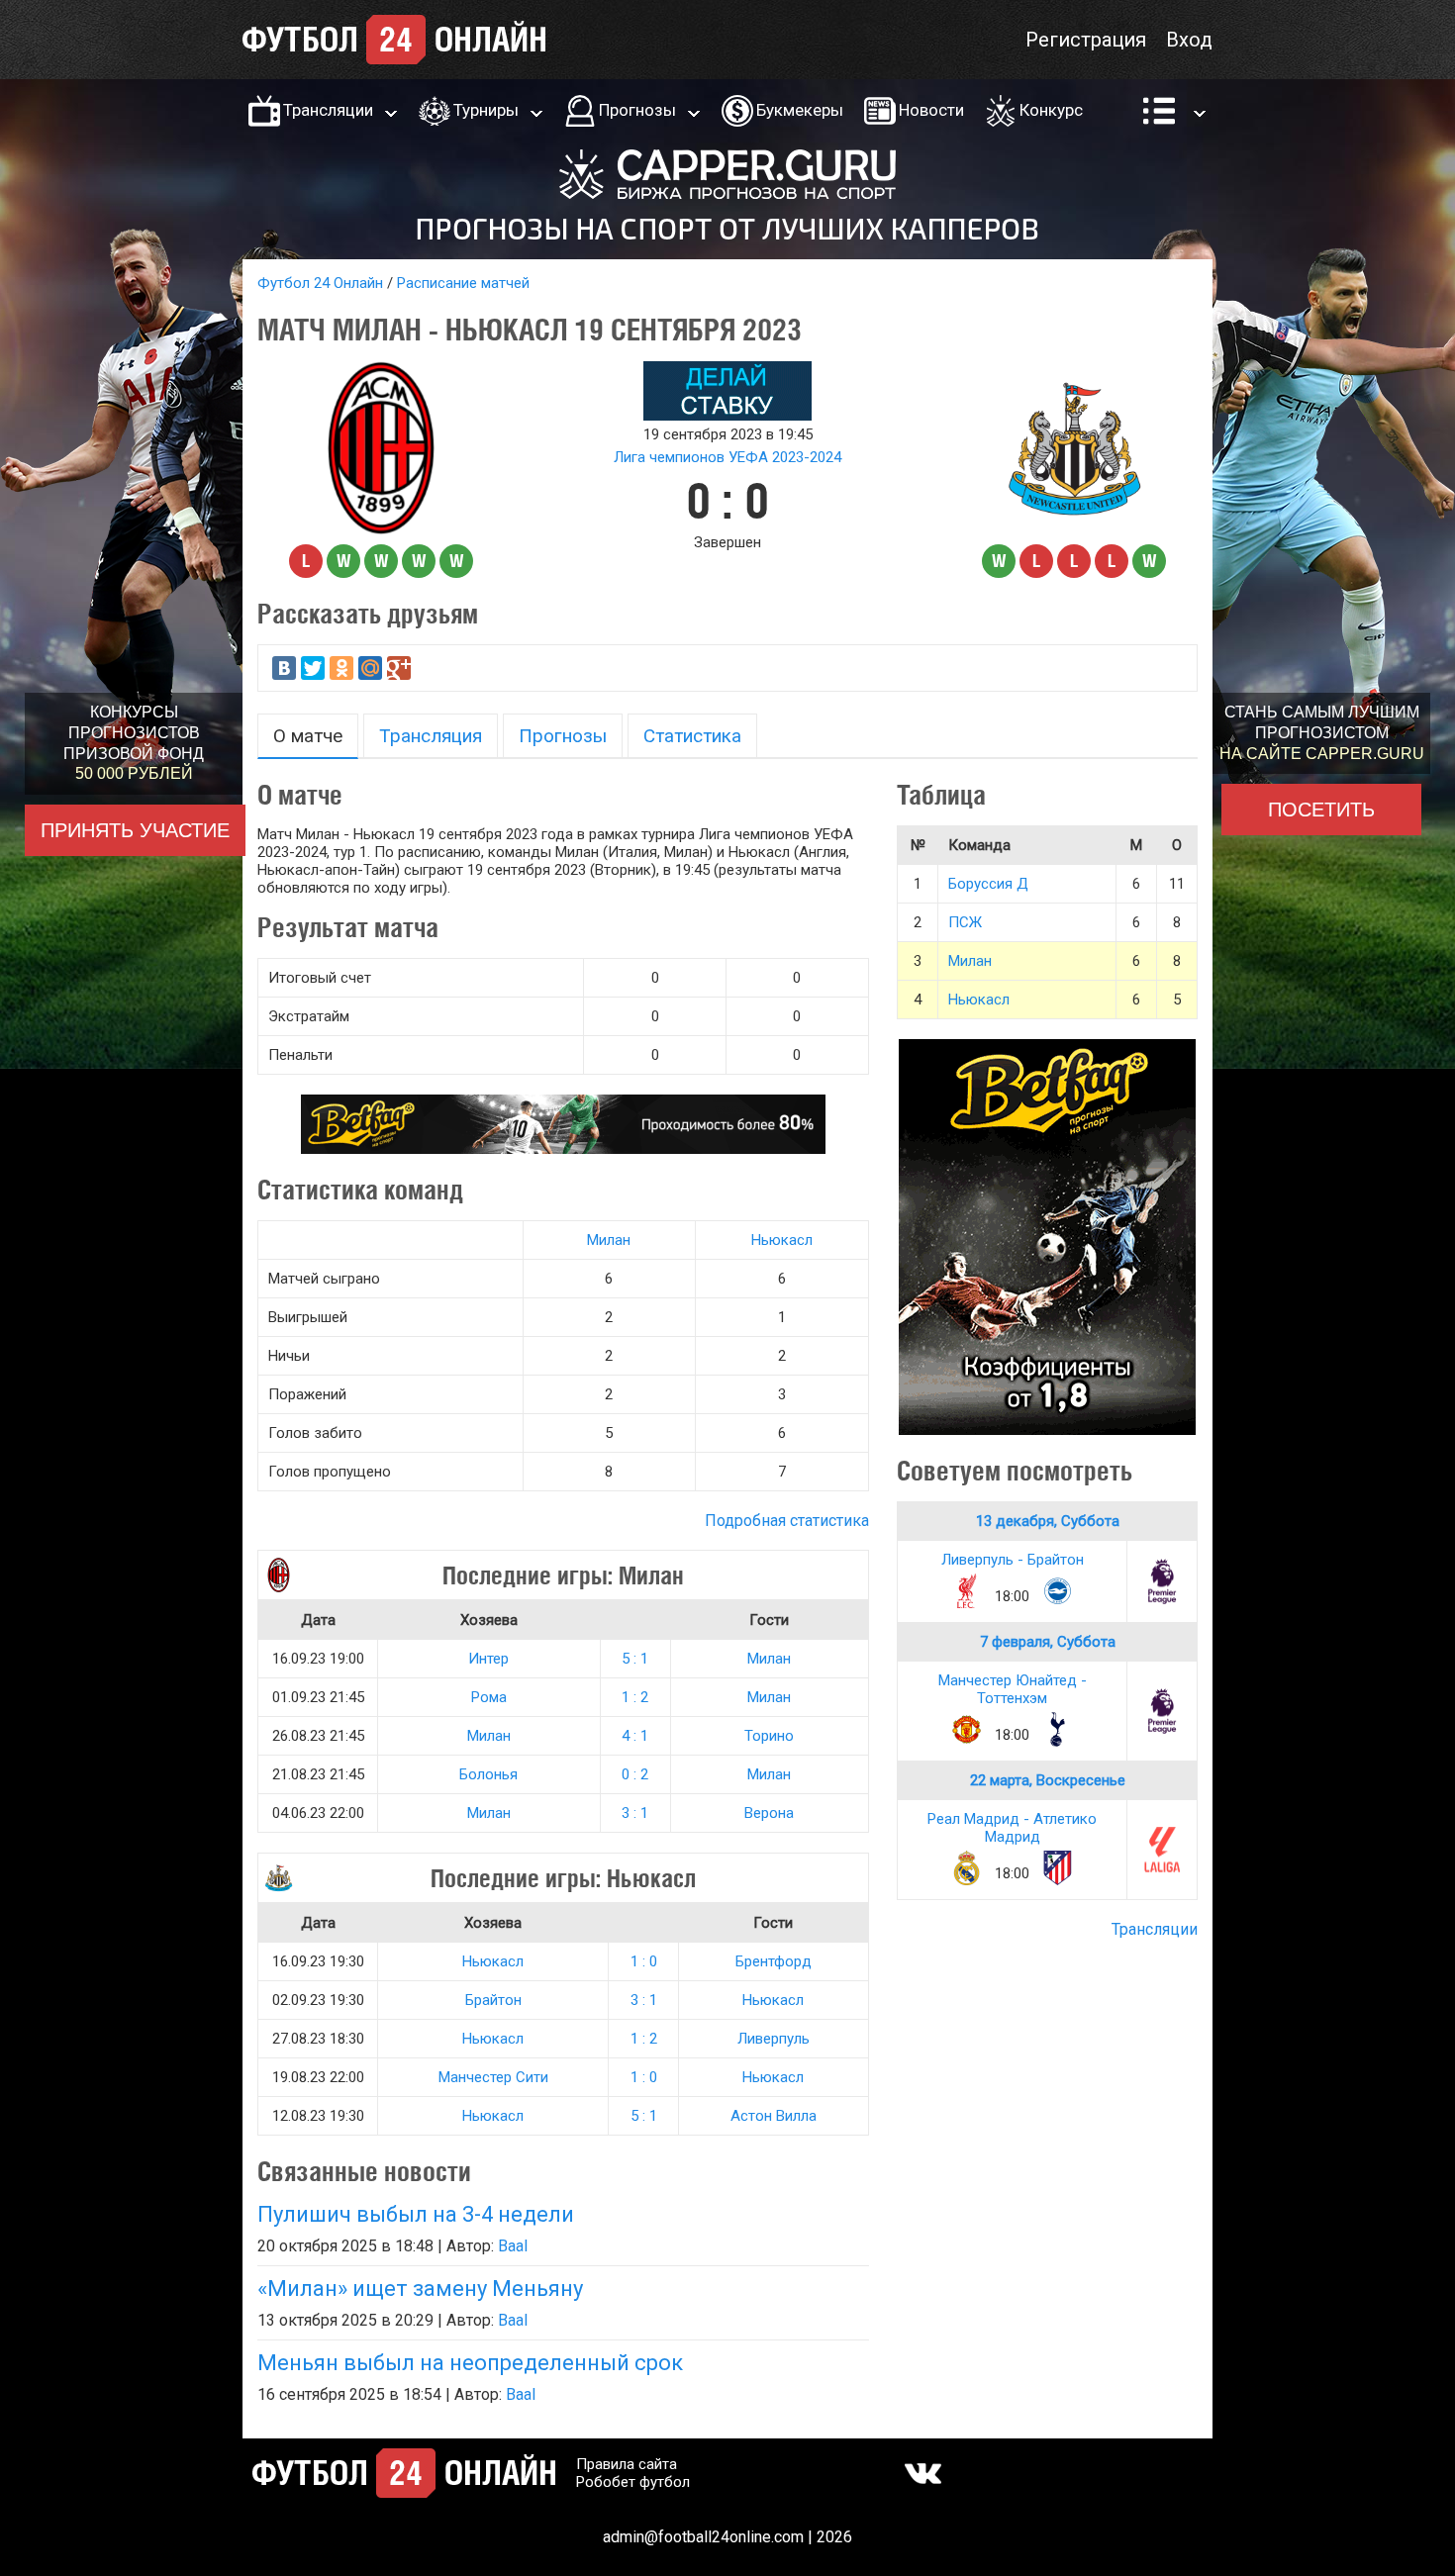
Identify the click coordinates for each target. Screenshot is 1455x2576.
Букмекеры (800, 110)
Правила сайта (627, 2464)
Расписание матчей (463, 283)
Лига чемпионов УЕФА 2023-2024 (727, 457)
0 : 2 (635, 1774)
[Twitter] (313, 668)
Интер (488, 1659)
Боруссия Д (988, 884)
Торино (769, 1736)
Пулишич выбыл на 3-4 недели (416, 2214)
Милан (609, 1240)
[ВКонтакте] (284, 668)
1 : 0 (644, 1961)
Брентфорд (774, 1961)
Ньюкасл (782, 1240)
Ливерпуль (774, 2039)
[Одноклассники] (341, 668)
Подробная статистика (787, 1521)
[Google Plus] (399, 668)
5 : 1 (635, 1659)
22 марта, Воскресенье (1048, 1780)
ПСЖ (965, 922)
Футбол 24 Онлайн (320, 283)
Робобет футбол (633, 2482)
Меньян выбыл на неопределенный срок (470, 2363)
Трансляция (431, 736)
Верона (769, 1813)
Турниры (486, 110)
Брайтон (493, 2000)
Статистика (692, 736)
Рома (489, 1697)
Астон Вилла (774, 2116)
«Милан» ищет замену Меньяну (420, 2289)
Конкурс (1051, 110)
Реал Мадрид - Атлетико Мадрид (1012, 1828)
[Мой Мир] (370, 668)
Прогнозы (637, 110)
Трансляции (328, 110)
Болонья (488, 1774)
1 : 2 (635, 1697)
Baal (513, 2246)
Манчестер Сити (493, 2077)
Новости (931, 110)
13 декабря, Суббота (1048, 1521)
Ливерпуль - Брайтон (1013, 1560)
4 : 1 (635, 1736)
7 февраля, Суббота (1048, 1642)
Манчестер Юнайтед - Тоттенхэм (1013, 1689)
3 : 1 (635, 1813)
